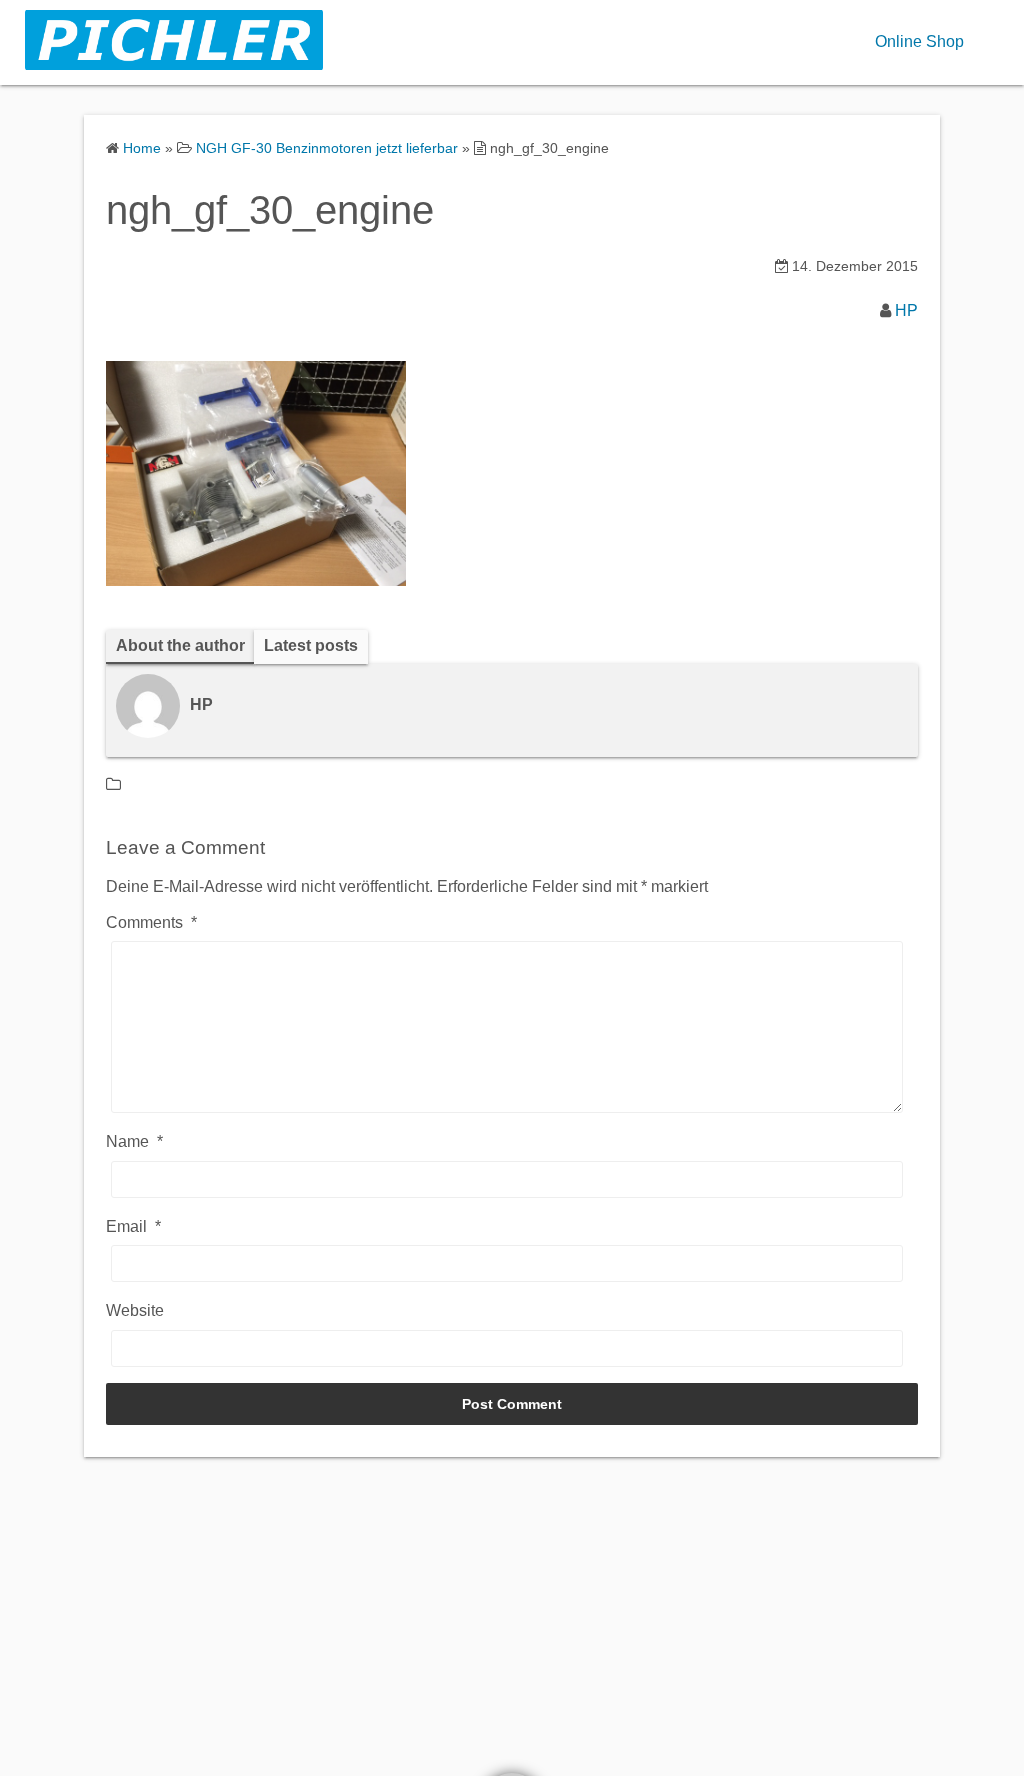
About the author (180, 645)
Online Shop (919, 41)
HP (906, 310)
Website (135, 1310)
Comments (151, 922)
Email (133, 1226)
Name (134, 1141)
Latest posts (311, 645)
